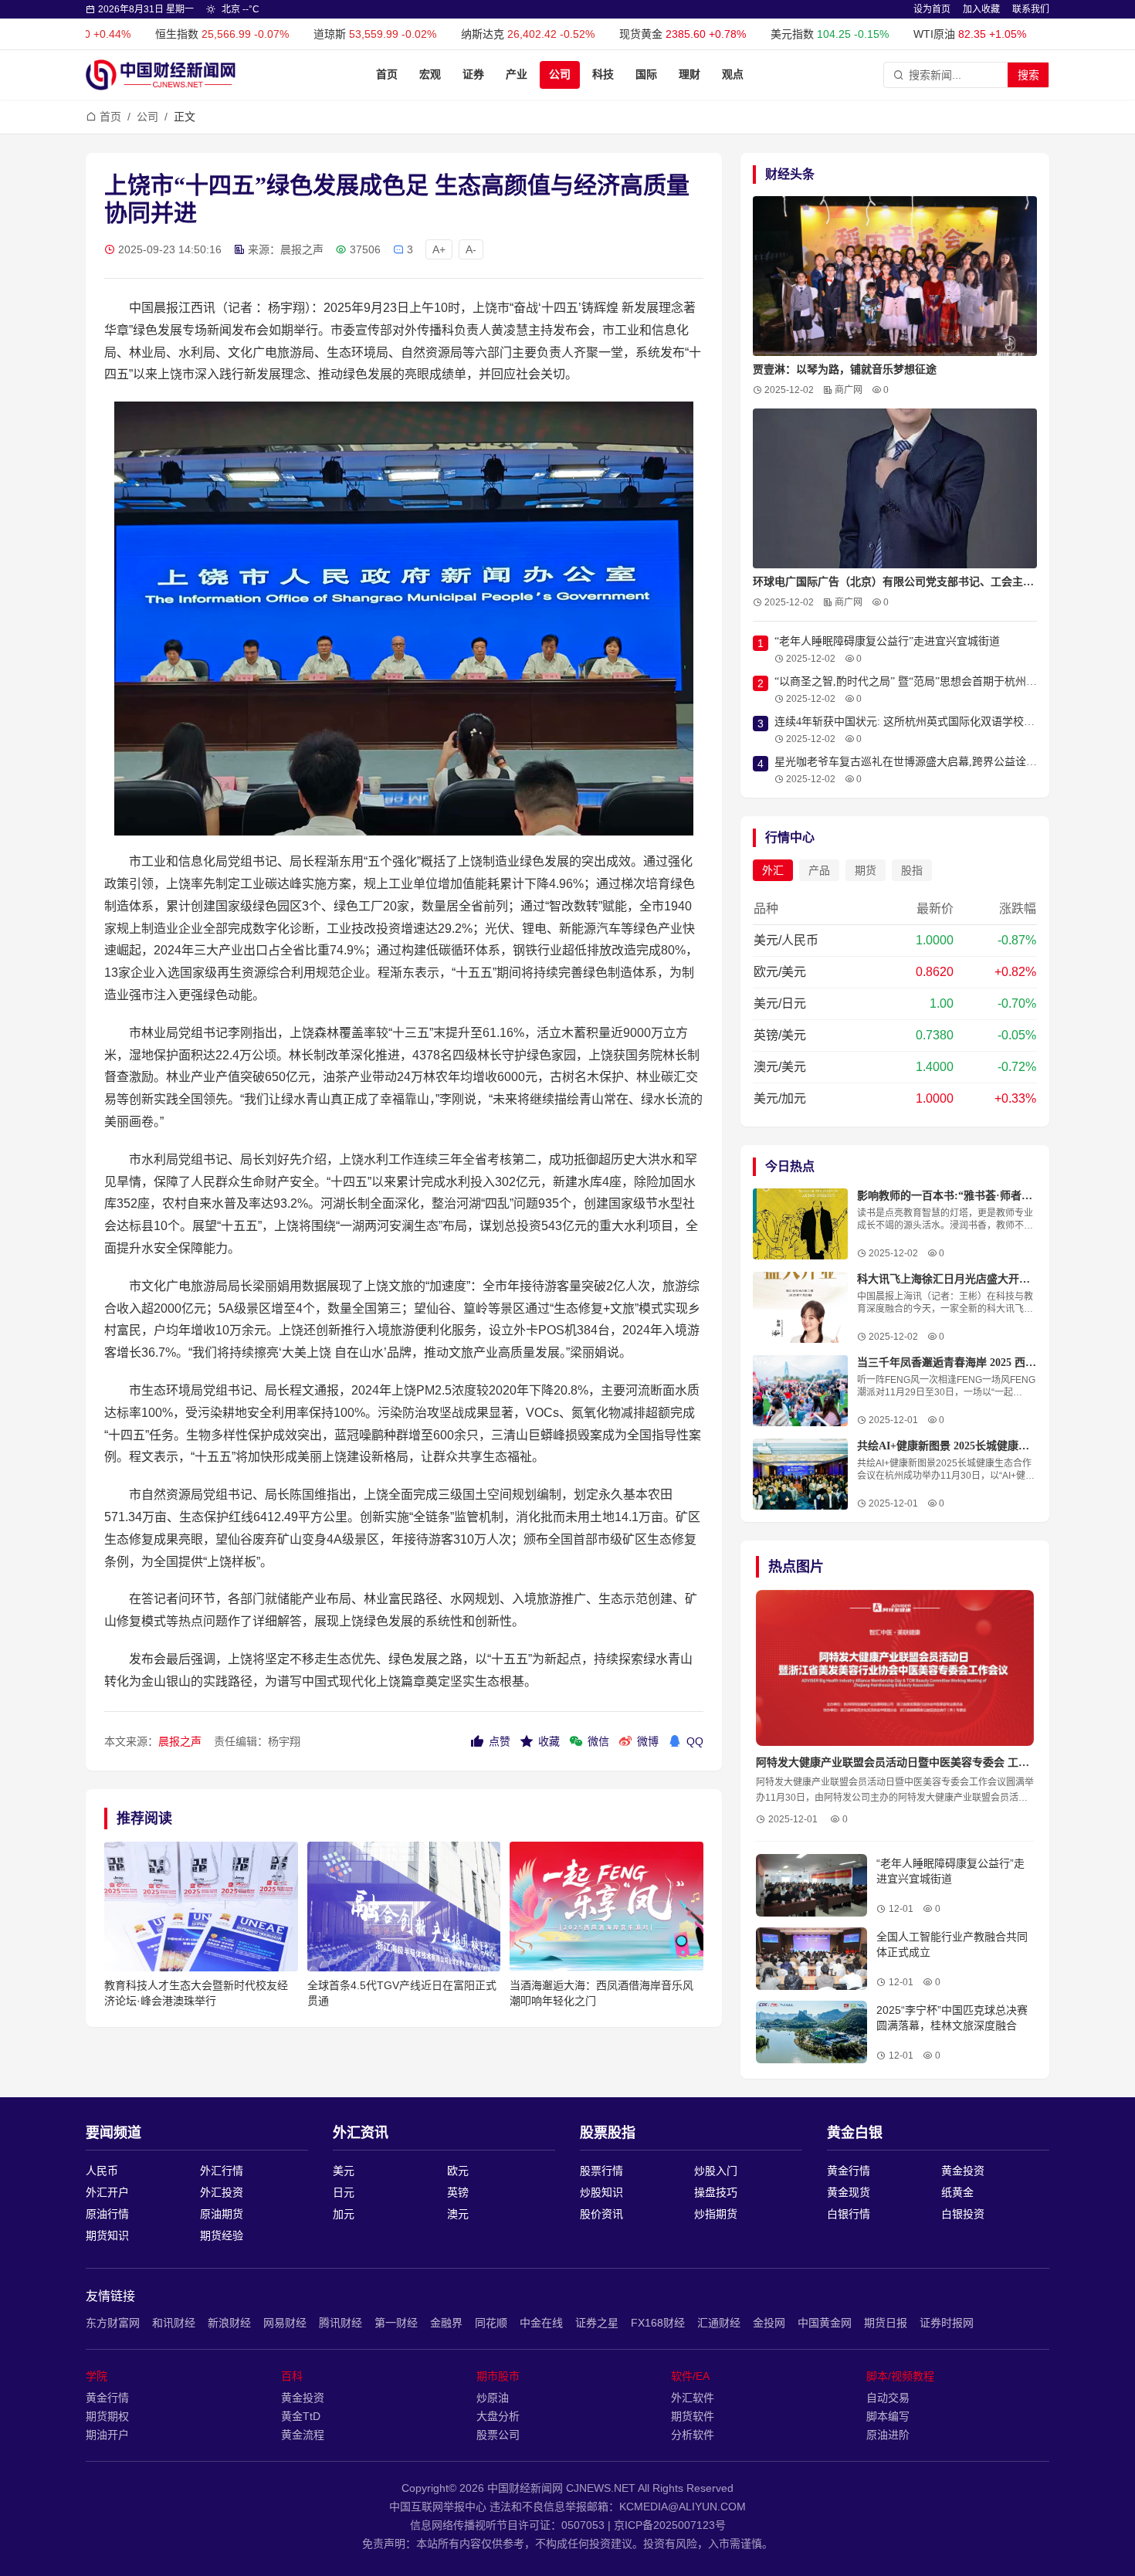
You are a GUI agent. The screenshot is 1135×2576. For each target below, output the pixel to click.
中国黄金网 (825, 2323)
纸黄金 (957, 2192)
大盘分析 (498, 2416)
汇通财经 (719, 2323)
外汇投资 (222, 2192)
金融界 (446, 2323)
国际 (646, 75)
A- (471, 249)
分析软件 (693, 2435)
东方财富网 (113, 2323)
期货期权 (107, 2416)
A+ (439, 249)
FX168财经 (658, 2323)
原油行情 (107, 2214)
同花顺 (491, 2323)
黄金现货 (849, 2192)
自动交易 (888, 2398)
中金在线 (541, 2323)
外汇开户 (107, 2192)
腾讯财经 (340, 2323)
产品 (819, 870)
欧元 (458, 2171)
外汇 (773, 870)
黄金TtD (301, 2416)
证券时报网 (947, 2323)
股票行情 (601, 2171)
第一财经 (396, 2323)
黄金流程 (303, 2435)
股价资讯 (601, 2214)
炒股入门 (716, 2171)
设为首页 (932, 9)
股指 (912, 870)
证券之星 (597, 2323)
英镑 (458, 2192)
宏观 (430, 75)
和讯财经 (174, 2323)
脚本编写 (888, 2416)
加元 (344, 2214)
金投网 (769, 2323)
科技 (603, 75)
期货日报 (886, 2323)
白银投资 (963, 2214)
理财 (689, 75)
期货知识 (107, 2235)
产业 (517, 75)
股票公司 (498, 2435)
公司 (560, 75)
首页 (387, 75)
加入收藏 (981, 9)
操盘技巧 (716, 2192)
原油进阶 (888, 2435)
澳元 (458, 2214)
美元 (344, 2171)
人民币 (102, 2171)
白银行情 (849, 2214)
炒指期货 (716, 2214)
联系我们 (1031, 9)
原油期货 (222, 2214)
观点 (733, 75)
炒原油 (493, 2398)
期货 (866, 870)
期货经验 (222, 2235)
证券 (473, 75)
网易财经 (285, 2323)
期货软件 (693, 2416)
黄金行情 (849, 2171)
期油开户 (107, 2435)
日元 (344, 2192)
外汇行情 (222, 2171)
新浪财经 (229, 2323)
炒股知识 (601, 2192)
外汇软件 (693, 2398)
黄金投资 (963, 2171)
